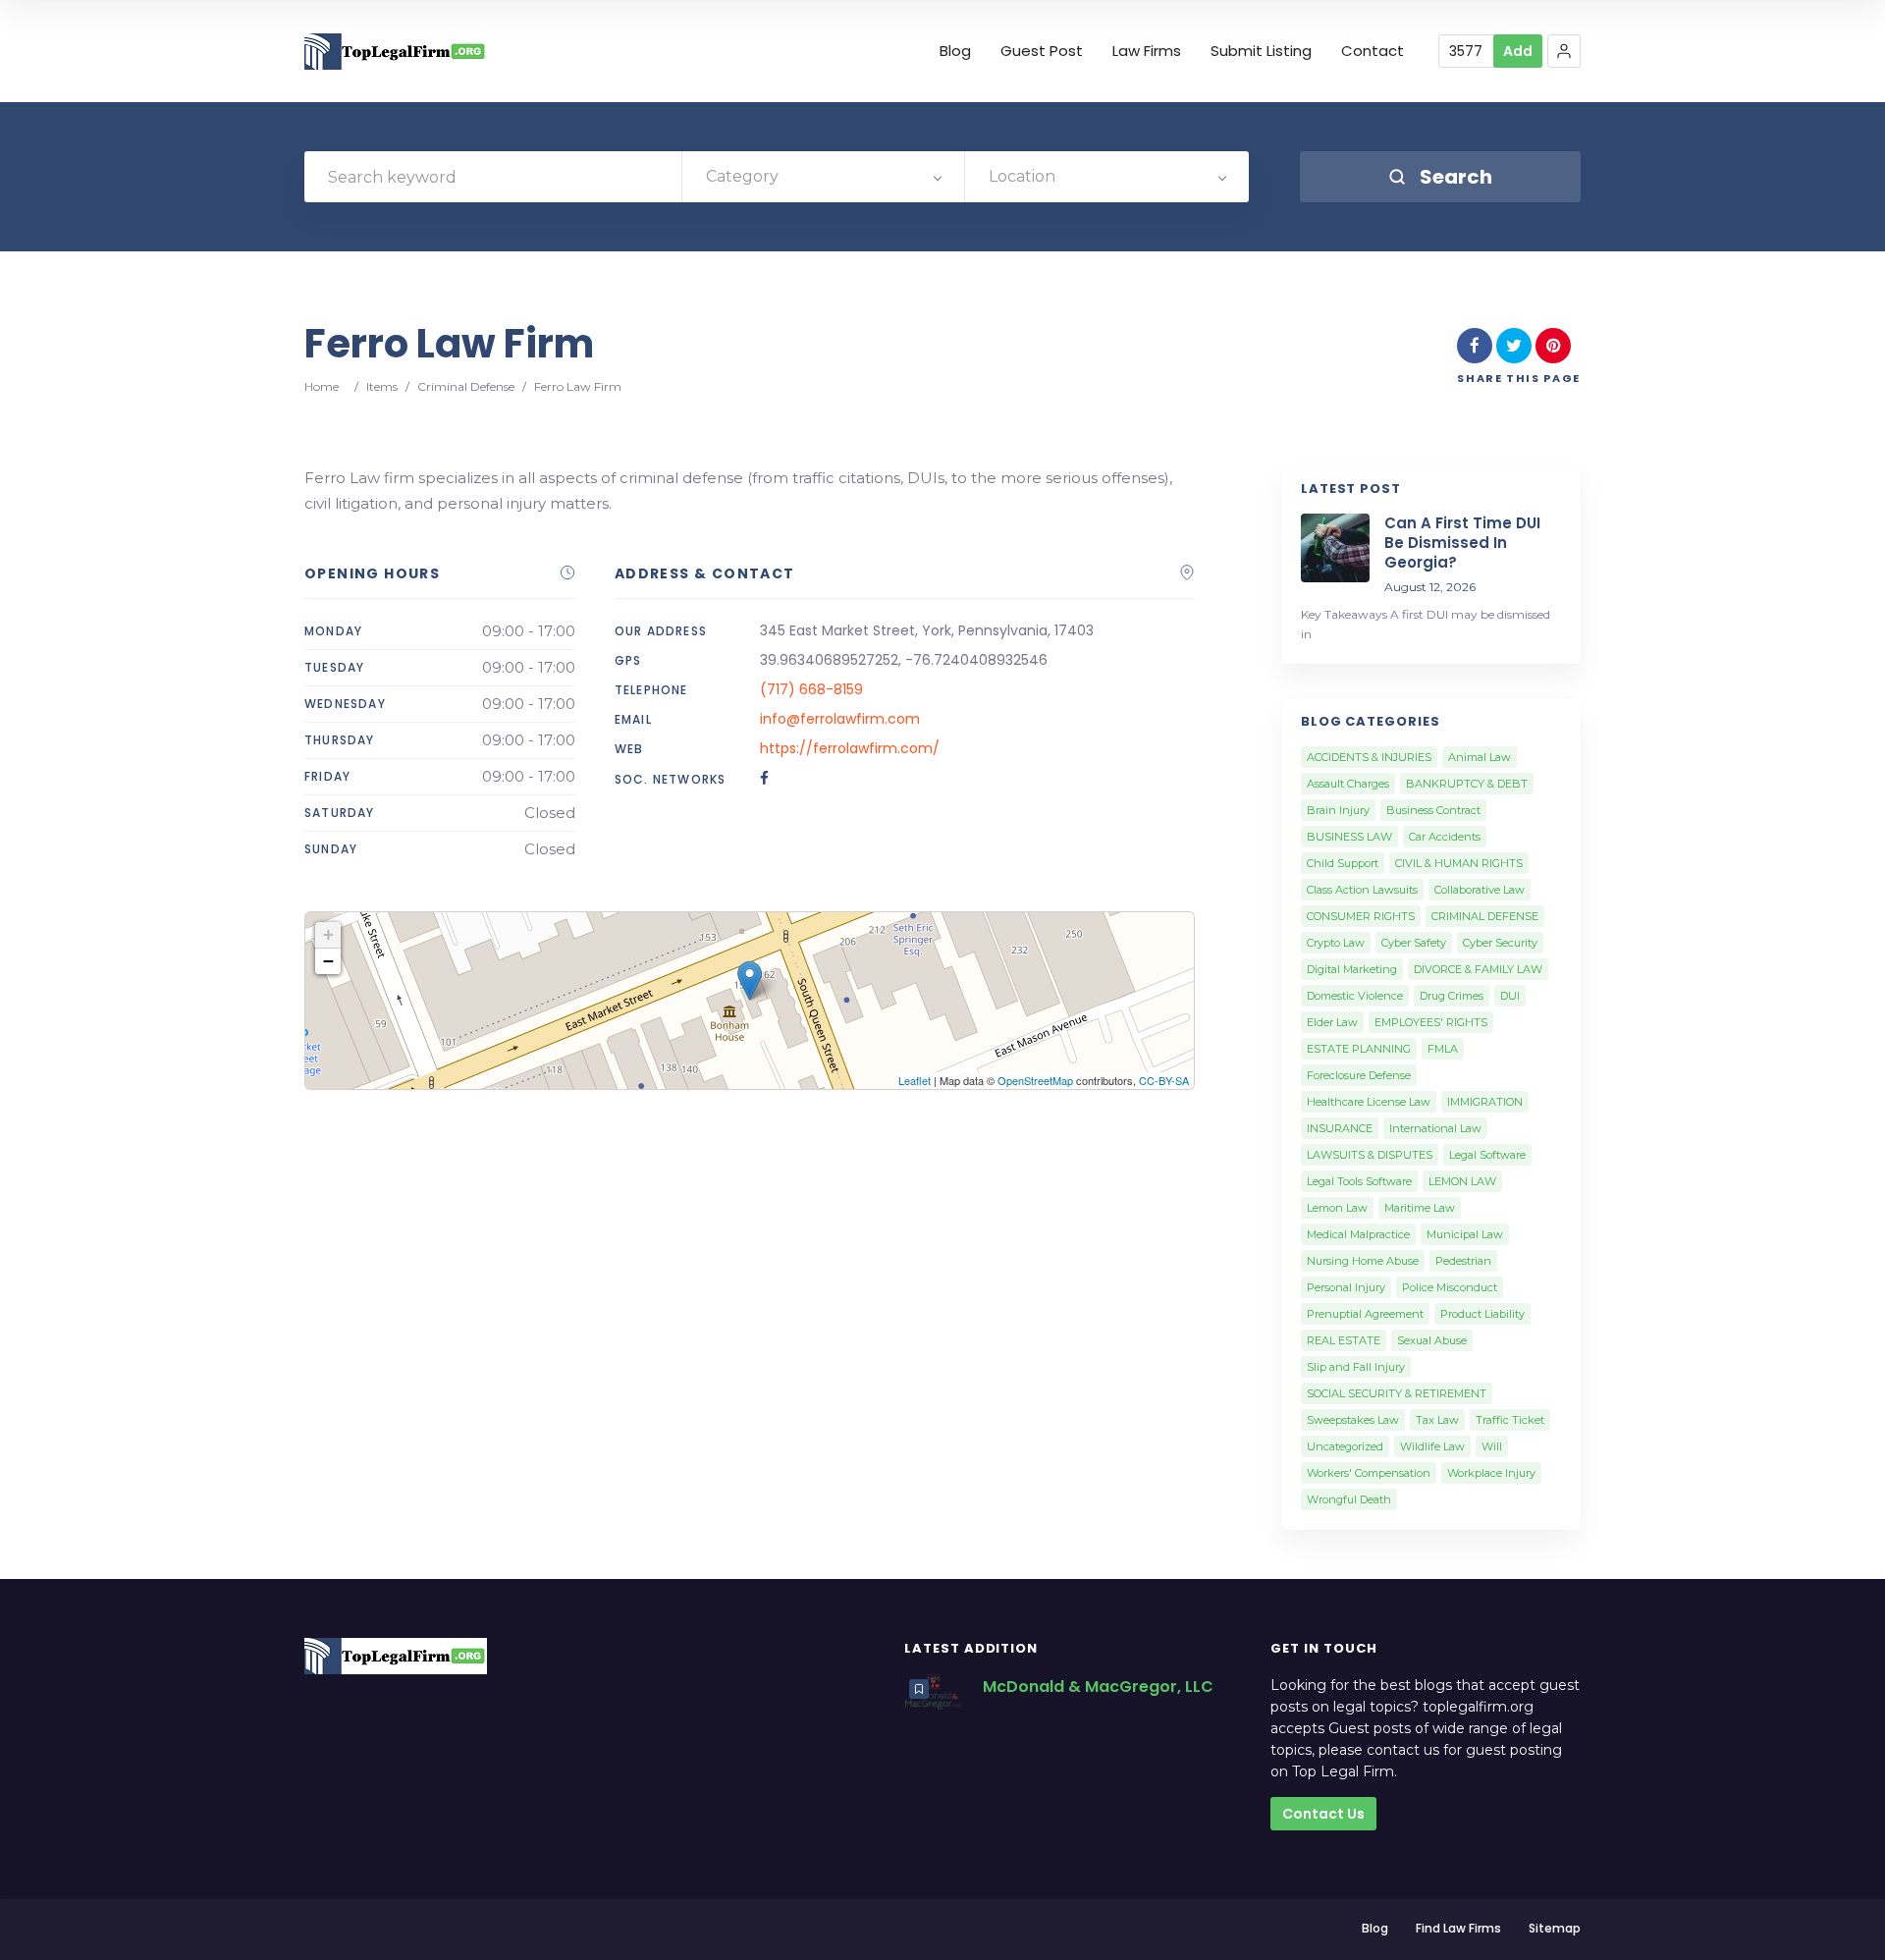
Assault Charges (1348, 784)
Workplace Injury (1491, 1473)
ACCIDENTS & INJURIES (1369, 757)
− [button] (328, 961)
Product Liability (1482, 1314)
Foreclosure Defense (1359, 1075)
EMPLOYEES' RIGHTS (1431, 1022)
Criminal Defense (466, 386)
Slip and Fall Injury (1356, 1367)
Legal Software (1487, 1155)
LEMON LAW (1462, 1181)
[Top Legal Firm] (396, 52)
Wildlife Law (1432, 1446)
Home (322, 386)
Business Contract (1433, 810)
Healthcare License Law (1369, 1102)
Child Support (1343, 863)
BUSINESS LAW (1349, 837)
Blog (955, 51)
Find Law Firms (1458, 1928)
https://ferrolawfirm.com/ (850, 748)
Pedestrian (1463, 1261)
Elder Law (1332, 1022)
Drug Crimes (1452, 996)
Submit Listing (1261, 51)
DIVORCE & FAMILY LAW (1478, 969)
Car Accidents (1445, 837)
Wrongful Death (1349, 1499)
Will (1492, 1446)
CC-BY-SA (1164, 1080)
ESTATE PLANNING (1359, 1049)
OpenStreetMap (1035, 1080)
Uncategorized (1345, 1446)
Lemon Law (1337, 1208)
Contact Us (1323, 1814)
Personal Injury (1346, 1287)
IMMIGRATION (1485, 1102)
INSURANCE (1340, 1128)
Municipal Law (1465, 1234)
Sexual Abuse (1432, 1340)
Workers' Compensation (1369, 1473)
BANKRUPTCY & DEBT (1467, 784)
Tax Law (1437, 1420)
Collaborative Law (1480, 890)
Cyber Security (1500, 943)
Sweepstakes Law (1353, 1420)
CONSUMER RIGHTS (1361, 916)
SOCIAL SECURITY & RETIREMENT (1397, 1393)
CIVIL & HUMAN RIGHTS (1459, 863)
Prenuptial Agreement (1365, 1314)
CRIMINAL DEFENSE (1485, 916)
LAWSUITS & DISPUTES (1370, 1155)
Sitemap (1555, 1928)
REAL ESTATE (1344, 1340)
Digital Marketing (1352, 969)
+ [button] (328, 934)
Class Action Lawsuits (1362, 890)
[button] (1564, 51)
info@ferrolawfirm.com (840, 719)
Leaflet (915, 1080)
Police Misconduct (1450, 1287)
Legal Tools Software (1359, 1181)
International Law (1435, 1128)
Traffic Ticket (1510, 1420)
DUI (1510, 996)
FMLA (1443, 1049)
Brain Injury (1338, 810)
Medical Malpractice (1358, 1234)
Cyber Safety (1414, 943)
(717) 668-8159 (811, 689)
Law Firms (1147, 51)
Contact (1373, 51)
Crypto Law (1336, 943)
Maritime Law (1420, 1208)
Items (382, 386)
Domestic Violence (1355, 996)
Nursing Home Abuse (1363, 1261)
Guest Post (1042, 51)
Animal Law (1480, 757)
